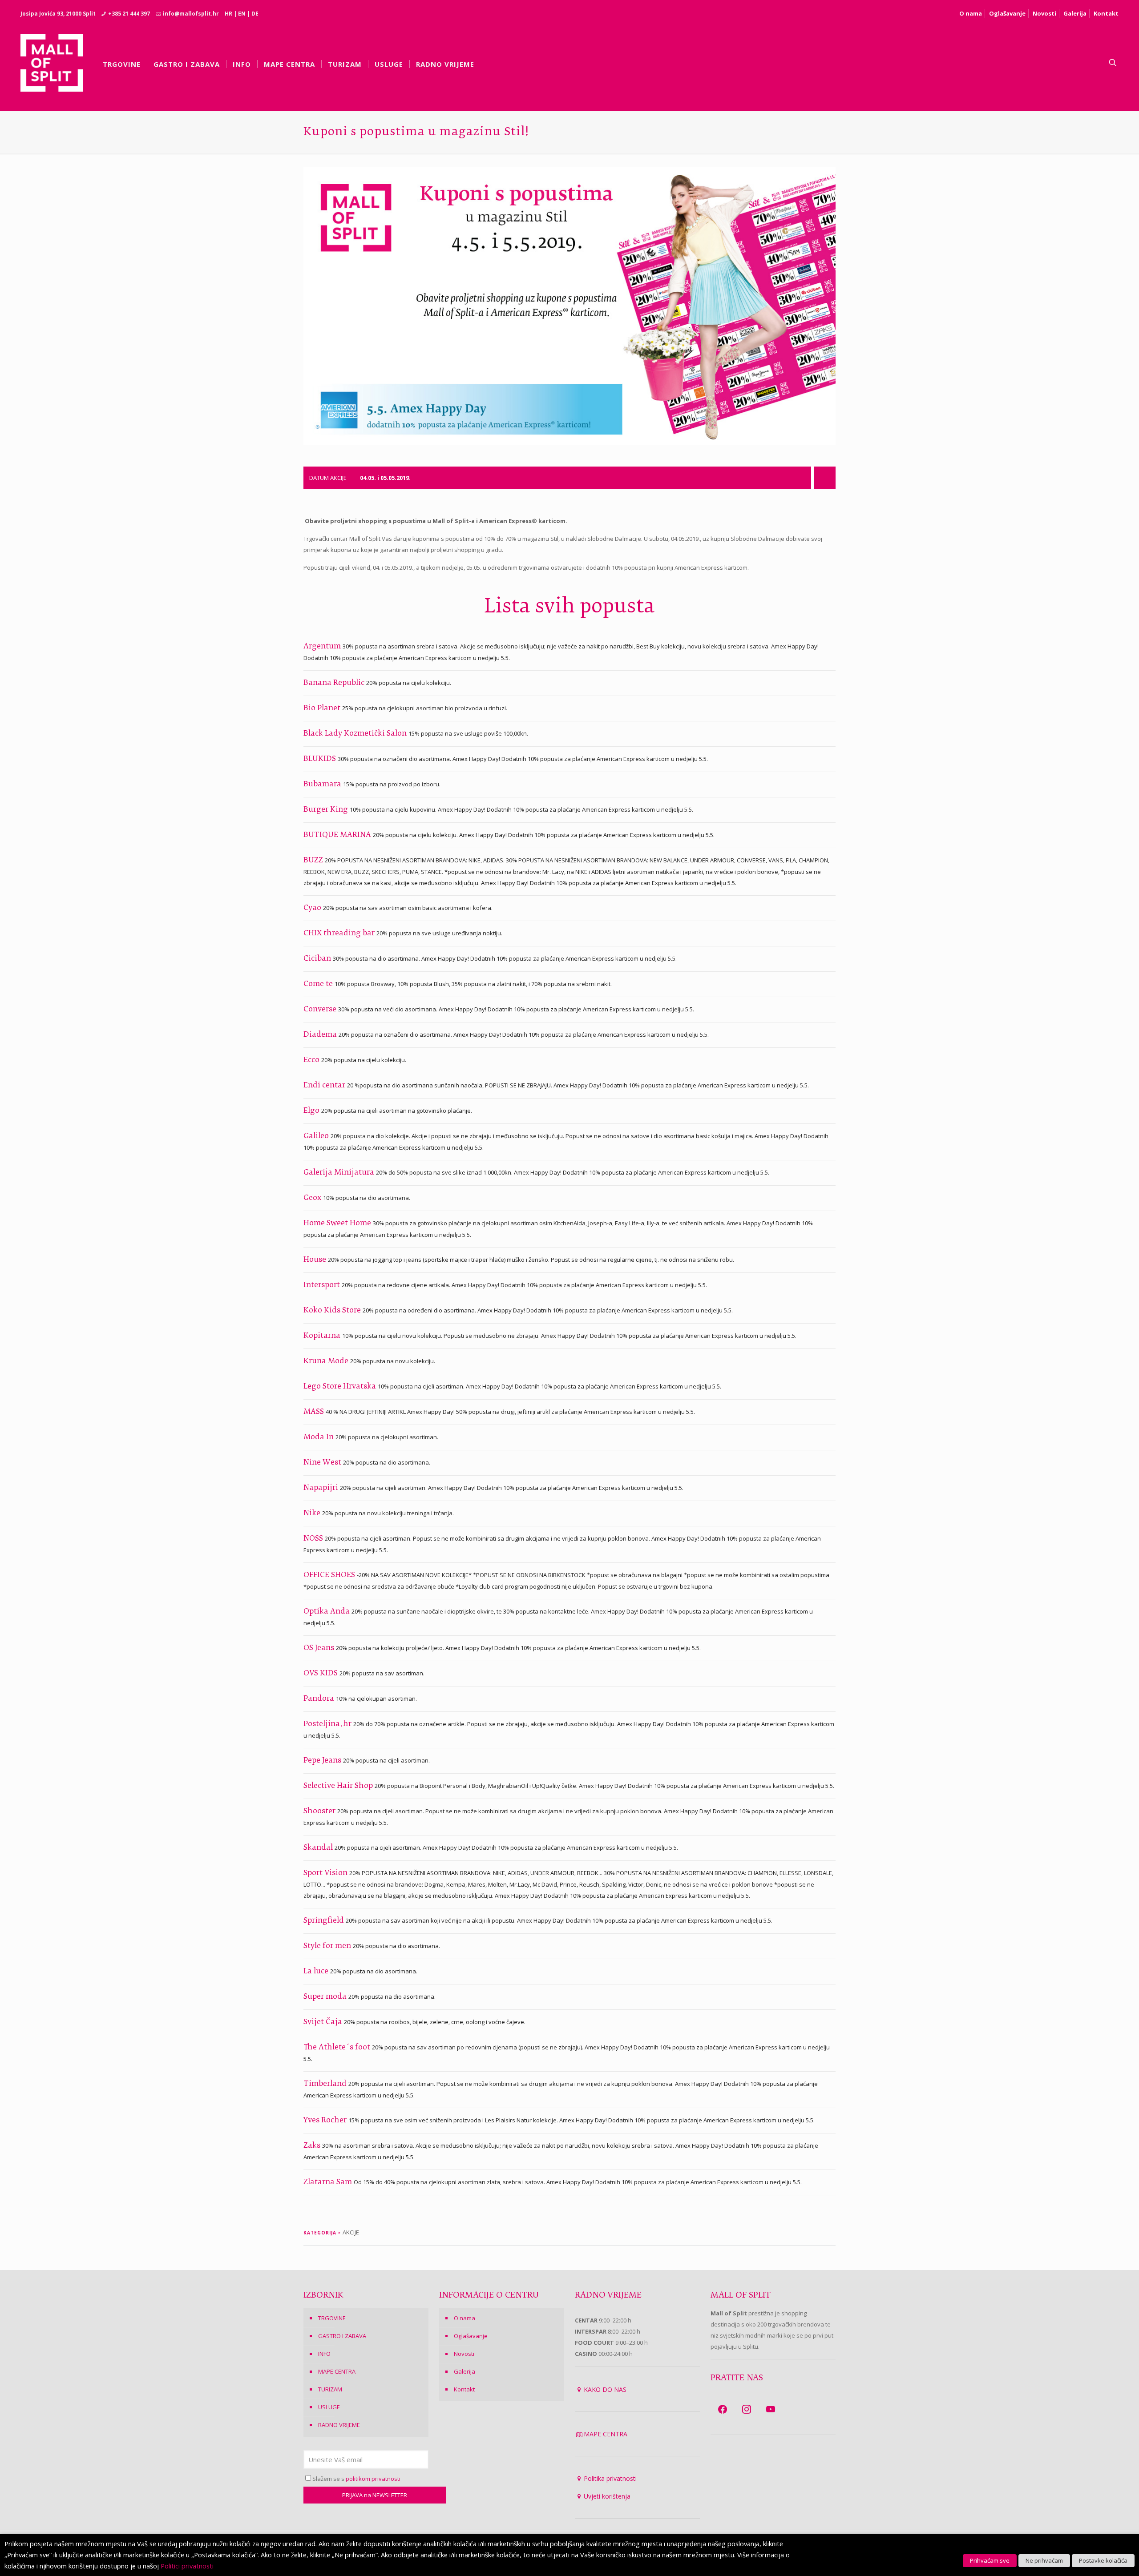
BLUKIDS (321, 759)
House (316, 1260)
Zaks (313, 2146)
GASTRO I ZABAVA (342, 2336)
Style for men (328, 1946)
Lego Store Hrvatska (341, 1387)
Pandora (320, 1699)
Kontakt (1106, 13)
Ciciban (318, 959)
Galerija (1075, 13)
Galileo (317, 1136)
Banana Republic (335, 683)
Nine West (323, 1463)
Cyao (313, 908)
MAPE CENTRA (337, 2371)
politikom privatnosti (373, 2479)
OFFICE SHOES (330, 1575)
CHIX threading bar (340, 934)
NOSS (314, 1539)
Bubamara (323, 785)
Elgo (312, 1111)
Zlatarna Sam (329, 2182)
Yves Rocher (326, 2121)
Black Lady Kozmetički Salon (356, 734)
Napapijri (322, 1488)
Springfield (325, 1921)
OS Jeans (320, 1648)
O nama (971, 13)
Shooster (320, 1811)
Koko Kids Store (333, 1311)
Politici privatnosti (187, 2566)
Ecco (312, 1060)
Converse (321, 1010)
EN (242, 14)
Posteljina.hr (328, 1724)
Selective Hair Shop (339, 1786)
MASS (315, 1412)
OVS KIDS (321, 1674)
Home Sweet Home (338, 1224)
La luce (317, 1972)
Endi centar (325, 1086)
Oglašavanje (1007, 13)
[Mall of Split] (52, 63)
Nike (313, 1513)
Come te (319, 984)
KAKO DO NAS (605, 2389)
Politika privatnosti (610, 2478)
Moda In (319, 1437)
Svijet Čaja (324, 2022)
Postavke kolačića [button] (1103, 2560)
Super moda (326, 1997)
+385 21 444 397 (129, 14)
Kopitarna (323, 1336)
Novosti (1044, 13)
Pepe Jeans (323, 1761)
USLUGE (329, 2407)
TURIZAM (330, 2389)
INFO (324, 2354)
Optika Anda (327, 1612)
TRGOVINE (332, 2318)
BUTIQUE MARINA (338, 835)
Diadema (321, 1035)
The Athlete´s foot (338, 2048)
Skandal (319, 1848)
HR (228, 14)
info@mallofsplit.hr (191, 14)
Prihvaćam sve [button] (990, 2560)
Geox (313, 1198)
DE (255, 14)
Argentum (323, 647)
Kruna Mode (327, 1361)
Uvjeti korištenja (607, 2496)
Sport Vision (326, 1873)
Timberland (326, 2084)
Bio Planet (323, 708)
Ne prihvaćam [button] (1044, 2560)
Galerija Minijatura (340, 1173)
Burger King (327, 810)
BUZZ (314, 861)
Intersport (323, 1285)
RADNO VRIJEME (339, 2425)
